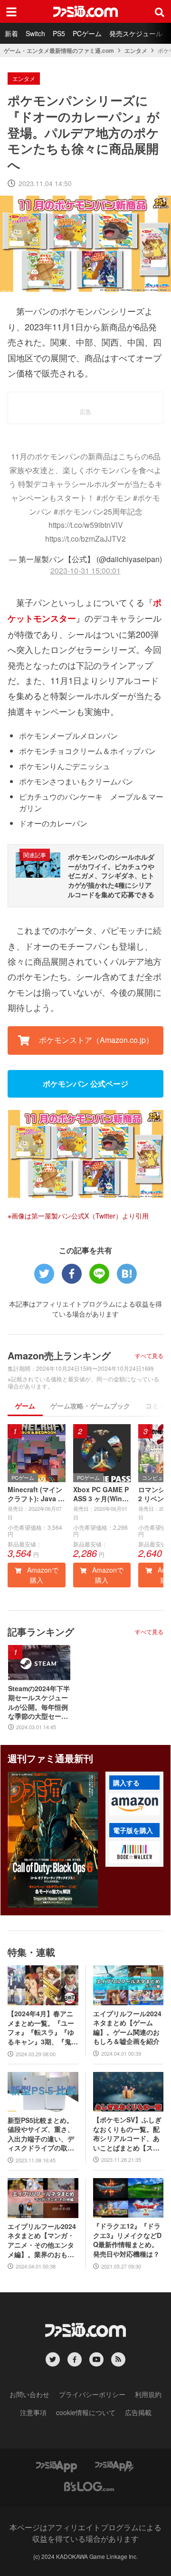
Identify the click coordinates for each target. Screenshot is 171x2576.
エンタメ (136, 50)
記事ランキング (41, 1631)
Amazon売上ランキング (59, 1355)
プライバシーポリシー (92, 2394)
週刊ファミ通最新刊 (50, 1758)
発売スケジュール (136, 33)
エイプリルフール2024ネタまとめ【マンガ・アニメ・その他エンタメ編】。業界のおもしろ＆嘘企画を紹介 (42, 2240)
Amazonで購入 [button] (42, 1575)
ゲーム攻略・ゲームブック (90, 1406)
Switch (35, 33)
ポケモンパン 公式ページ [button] (85, 1084)
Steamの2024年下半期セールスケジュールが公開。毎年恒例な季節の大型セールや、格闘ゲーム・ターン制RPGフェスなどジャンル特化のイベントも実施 (39, 1703)
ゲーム (25, 1406)
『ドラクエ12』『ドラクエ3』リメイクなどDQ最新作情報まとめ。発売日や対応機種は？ (127, 2240)
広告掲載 (138, 2412)
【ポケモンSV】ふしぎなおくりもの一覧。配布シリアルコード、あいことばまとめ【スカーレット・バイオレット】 (127, 2134)
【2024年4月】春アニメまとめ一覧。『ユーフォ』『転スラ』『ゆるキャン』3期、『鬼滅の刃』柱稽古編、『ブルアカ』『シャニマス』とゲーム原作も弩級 (43, 2028)
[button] (134, 1804)
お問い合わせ (29, 2394)
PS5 (59, 33)
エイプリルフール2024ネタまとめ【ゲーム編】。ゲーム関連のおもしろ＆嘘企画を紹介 (127, 2028)
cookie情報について (86, 2412)
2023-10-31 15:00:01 (85, 570)
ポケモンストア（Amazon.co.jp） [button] (95, 1040)
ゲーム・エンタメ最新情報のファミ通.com (59, 50)
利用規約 (148, 2394)
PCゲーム (87, 33)
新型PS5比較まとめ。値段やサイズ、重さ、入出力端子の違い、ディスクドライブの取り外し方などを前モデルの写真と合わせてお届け (41, 2134)
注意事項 (33, 2412)
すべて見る (149, 1356)
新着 (11, 33)
